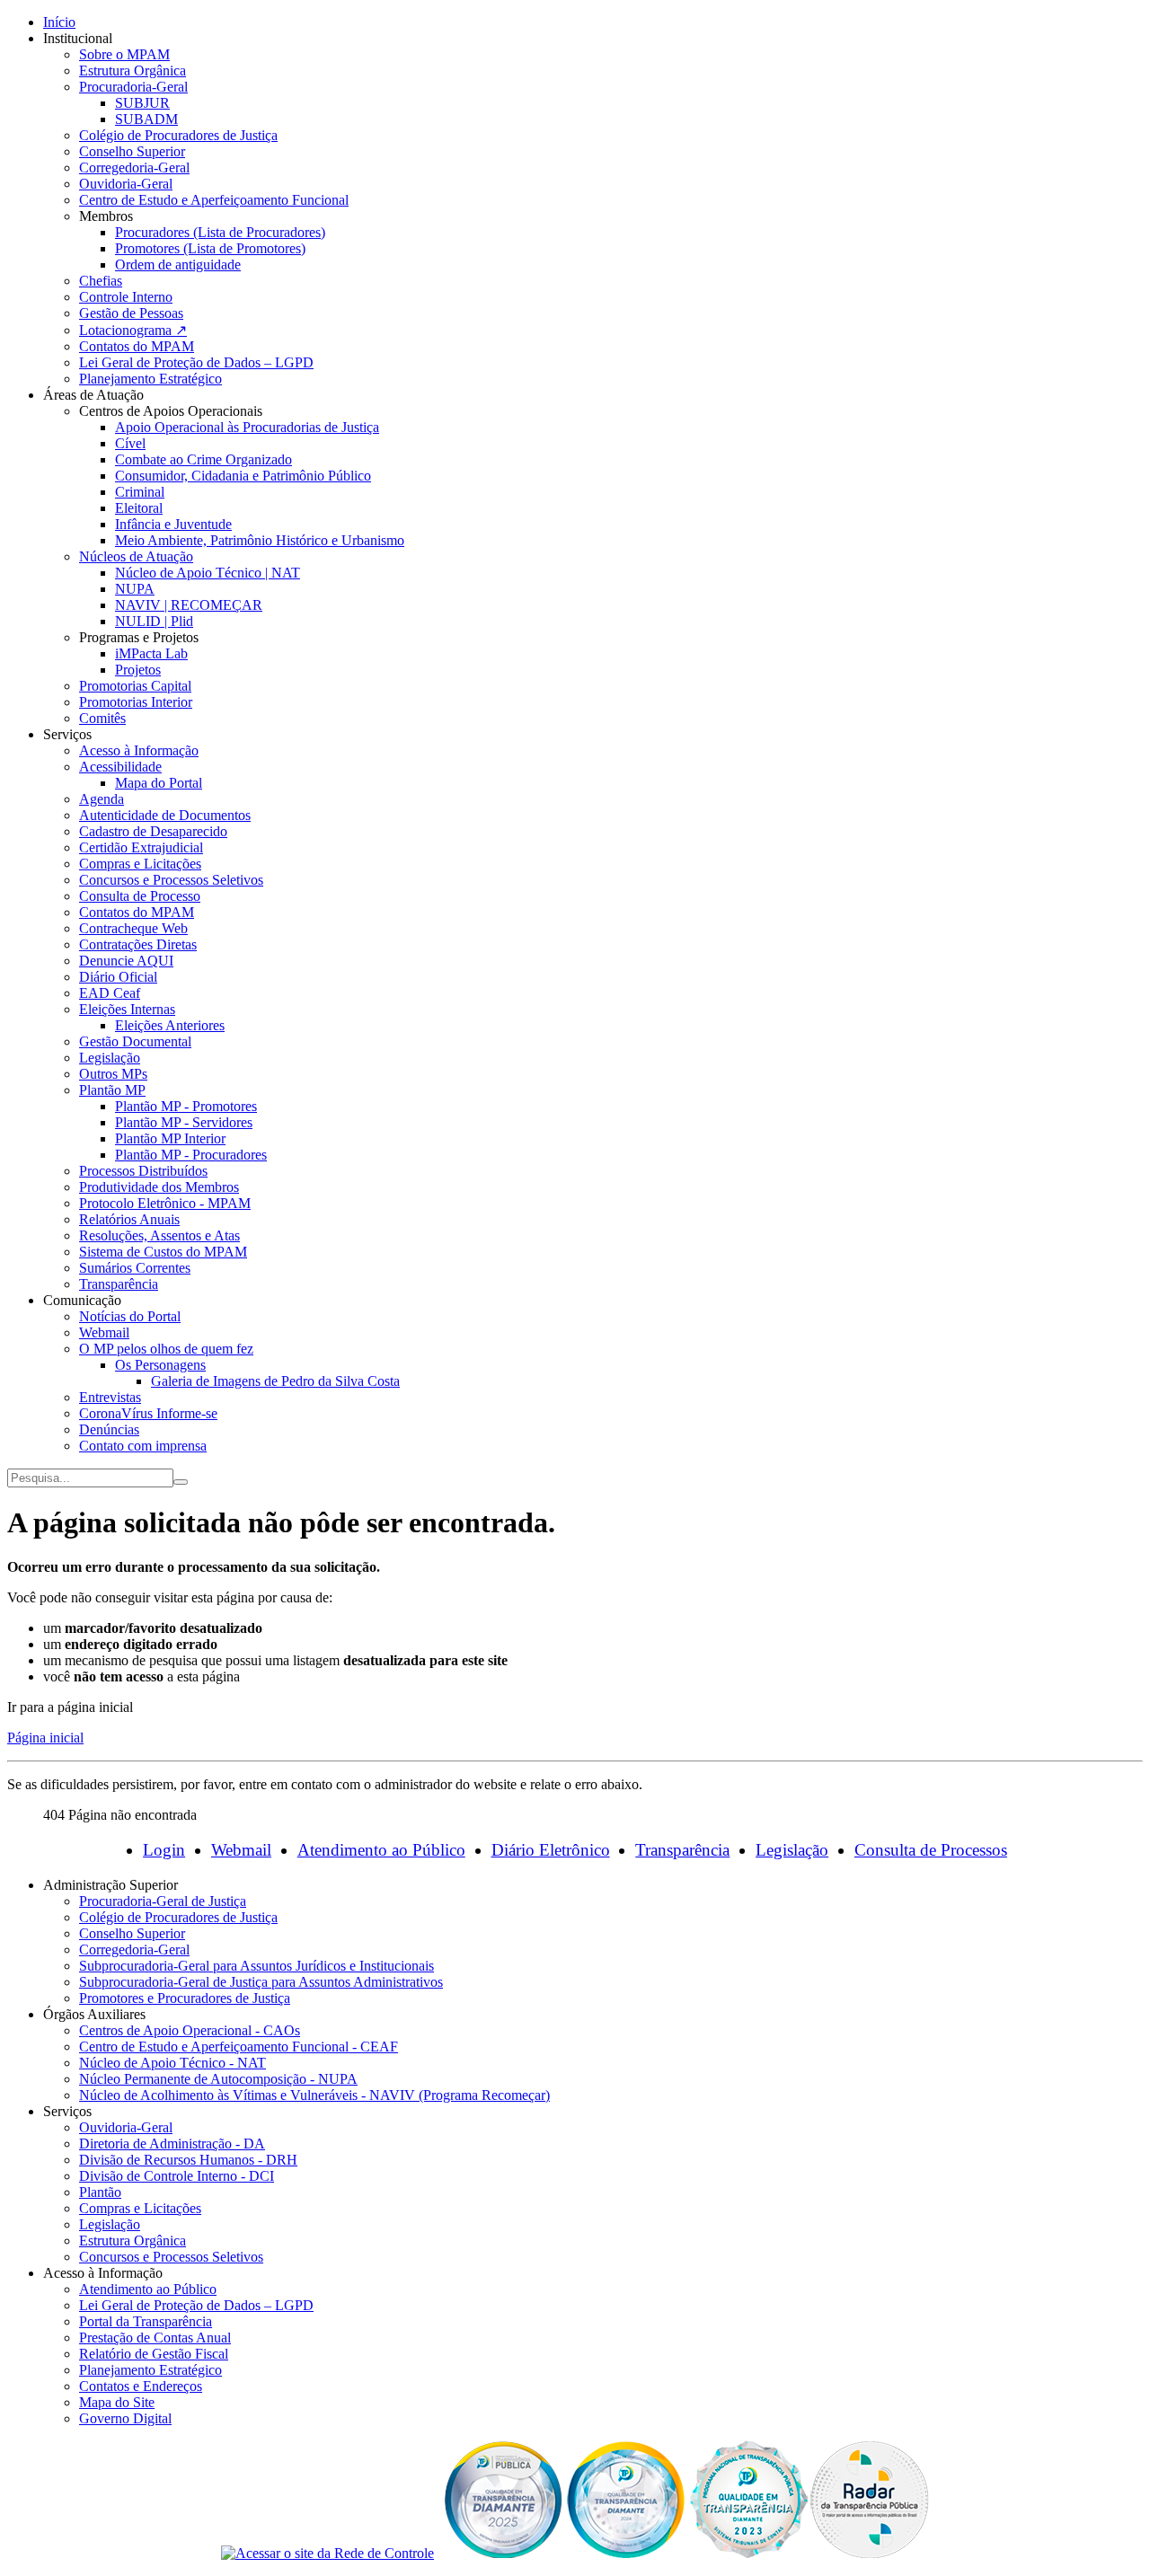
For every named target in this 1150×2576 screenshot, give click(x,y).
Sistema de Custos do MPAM (163, 1252)
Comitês (102, 718)
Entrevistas (110, 1397)
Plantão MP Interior (170, 1138)
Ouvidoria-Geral (126, 184)
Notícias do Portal (130, 1316)
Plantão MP (112, 1090)
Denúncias (109, 1429)
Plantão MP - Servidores (184, 1122)
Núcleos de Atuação (136, 556)
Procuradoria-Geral (133, 87)
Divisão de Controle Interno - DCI (177, 2176)
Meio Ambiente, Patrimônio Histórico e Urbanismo (260, 540)
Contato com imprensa (143, 1446)
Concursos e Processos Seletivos (171, 880)
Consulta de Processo (140, 896)
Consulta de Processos (931, 1850)
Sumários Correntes (135, 1268)
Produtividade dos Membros (159, 1187)
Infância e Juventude (173, 524)
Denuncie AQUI (126, 961)
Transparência (119, 1284)
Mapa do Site (117, 2402)
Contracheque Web (133, 928)
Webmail (104, 1332)
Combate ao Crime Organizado (203, 459)
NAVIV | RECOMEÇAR (189, 605)
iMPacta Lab (151, 653)
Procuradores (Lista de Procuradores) (220, 232)
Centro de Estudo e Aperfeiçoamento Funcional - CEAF (239, 2047)
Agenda (102, 799)
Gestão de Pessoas (131, 313)
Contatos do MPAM (137, 346)
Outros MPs (113, 1074)
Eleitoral (139, 508)
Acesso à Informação (139, 750)
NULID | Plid (154, 621)
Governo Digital (125, 2418)
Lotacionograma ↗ (133, 330)
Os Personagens (160, 1365)
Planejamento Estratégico (150, 379)
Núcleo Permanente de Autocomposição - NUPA (218, 2079)
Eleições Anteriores (170, 1025)
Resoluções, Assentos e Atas (159, 1235)
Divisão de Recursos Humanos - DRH (188, 2160)
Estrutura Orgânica (133, 71)
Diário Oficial (118, 977)
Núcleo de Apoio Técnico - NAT (172, 2063)
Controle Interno (126, 297)
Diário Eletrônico (551, 1850)
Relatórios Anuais (129, 1219)
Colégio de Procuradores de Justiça (178, 135)
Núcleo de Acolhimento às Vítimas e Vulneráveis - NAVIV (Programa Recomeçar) (314, 2095)
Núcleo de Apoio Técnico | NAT (208, 573)
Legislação (110, 1058)
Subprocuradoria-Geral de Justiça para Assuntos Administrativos (261, 1982)
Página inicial (45, 1738)
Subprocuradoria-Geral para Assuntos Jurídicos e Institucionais (257, 1966)
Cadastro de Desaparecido (153, 831)
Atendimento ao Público (381, 1850)
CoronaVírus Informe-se (148, 1413)
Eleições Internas (127, 1009)
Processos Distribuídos (143, 1171)
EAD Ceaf (110, 993)
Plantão (100, 2192)
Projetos (138, 670)
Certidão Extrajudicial (141, 847)
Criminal (140, 492)
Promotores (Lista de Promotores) (210, 248)
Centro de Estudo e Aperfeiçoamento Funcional (214, 200)
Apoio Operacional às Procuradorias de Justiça (247, 427)
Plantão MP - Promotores (186, 1106)
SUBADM (146, 119)
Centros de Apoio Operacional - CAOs (190, 2030)
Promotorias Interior (136, 702)
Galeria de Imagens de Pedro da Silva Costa (275, 1381)
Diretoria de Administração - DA (172, 2144)
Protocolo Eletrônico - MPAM (165, 1203)
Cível (130, 443)
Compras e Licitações (140, 864)
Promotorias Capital (135, 686)
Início (59, 22)
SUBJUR (142, 103)
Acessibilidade (120, 767)
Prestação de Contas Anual (155, 2338)
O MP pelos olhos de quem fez (166, 1349)
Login (164, 1850)
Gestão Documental (135, 1041)
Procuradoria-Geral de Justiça (163, 1901)
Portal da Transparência (146, 2321)
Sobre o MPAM (124, 54)
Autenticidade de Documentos (165, 815)
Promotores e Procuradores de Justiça (185, 1998)
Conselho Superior (132, 151)
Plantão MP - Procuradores (191, 1155)
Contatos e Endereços (141, 2386)
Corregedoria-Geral (134, 168)
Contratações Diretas (138, 944)
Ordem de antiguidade (178, 265)
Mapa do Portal (159, 783)
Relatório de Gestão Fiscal (154, 2354)
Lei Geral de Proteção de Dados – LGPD (196, 362)
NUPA (135, 589)
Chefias (101, 281)
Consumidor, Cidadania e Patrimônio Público (243, 476)
